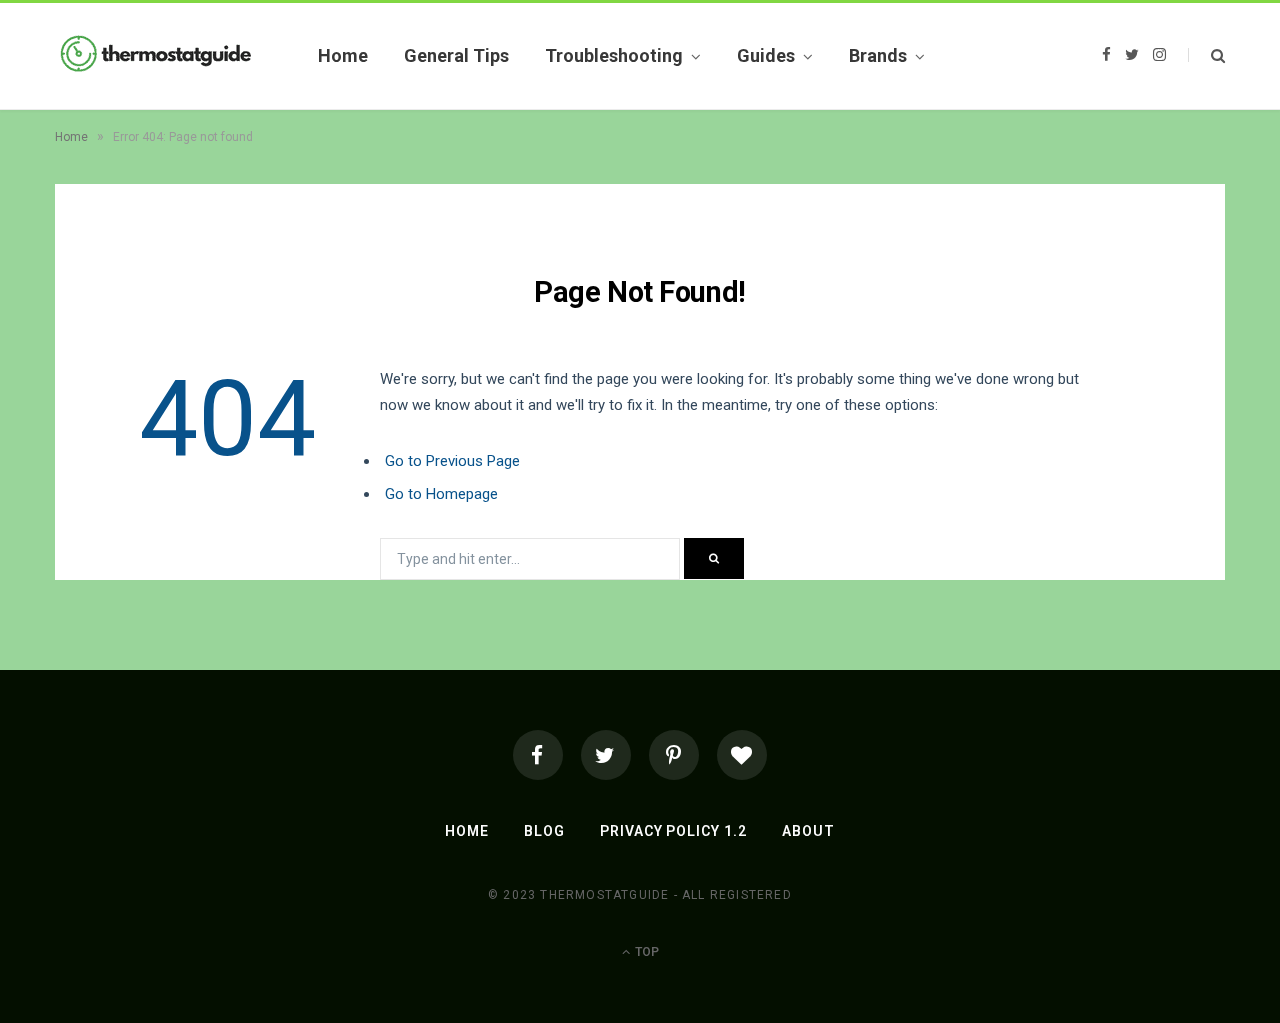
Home (343, 55)
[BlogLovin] (742, 755)
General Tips (456, 55)
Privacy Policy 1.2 (674, 831)
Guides (766, 55)
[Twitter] (606, 755)
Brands (878, 55)
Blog (544, 831)
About (808, 831)
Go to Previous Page (452, 461)
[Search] (1206, 55)
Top (645, 952)
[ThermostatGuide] (155, 56)
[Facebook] (538, 755)
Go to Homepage (441, 494)
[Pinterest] (674, 755)
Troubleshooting (614, 55)
